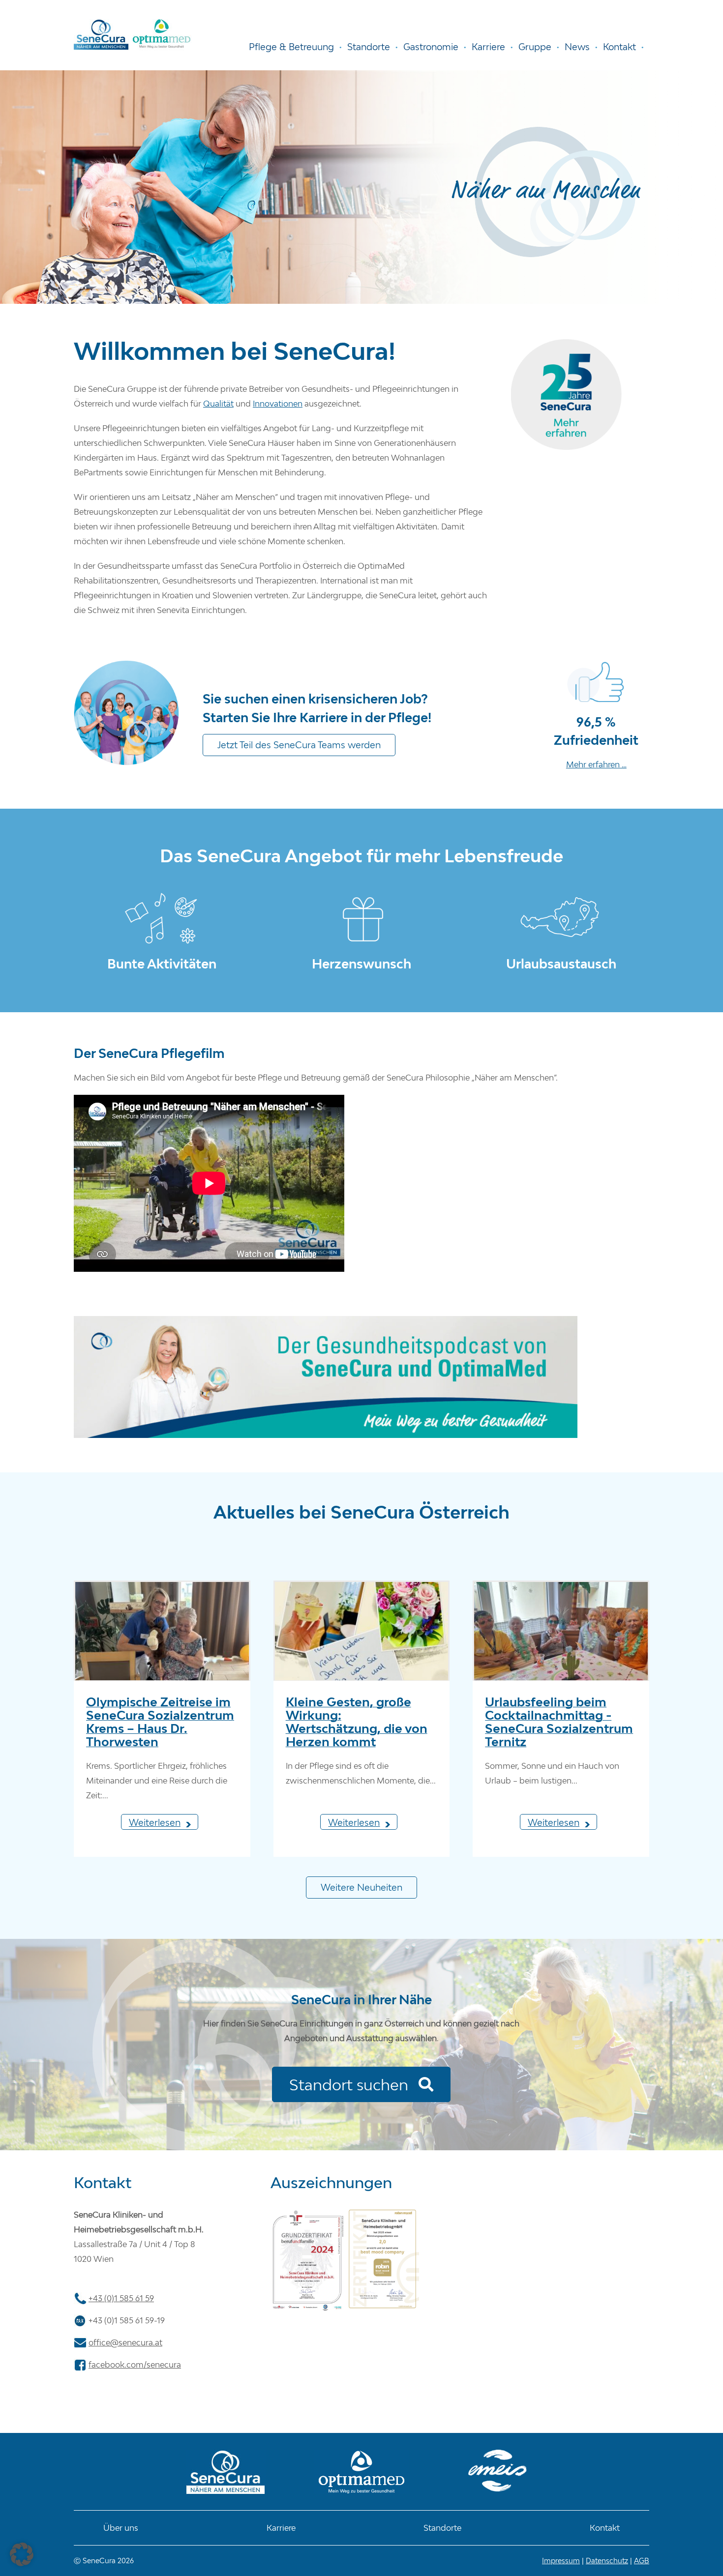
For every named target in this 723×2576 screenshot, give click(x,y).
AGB (642, 2561)
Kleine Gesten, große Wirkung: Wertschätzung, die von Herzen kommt (357, 1722)
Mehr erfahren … (596, 764)
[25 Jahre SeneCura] (566, 343)
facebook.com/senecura (135, 2365)
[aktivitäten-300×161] (162, 896)
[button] (22, 2554)
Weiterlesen (155, 1822)
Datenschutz (607, 2561)
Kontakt (605, 2528)
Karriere (281, 2528)
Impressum (561, 2561)
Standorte (442, 2528)
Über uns (121, 2528)
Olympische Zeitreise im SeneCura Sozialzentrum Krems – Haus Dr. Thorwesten (160, 1722)
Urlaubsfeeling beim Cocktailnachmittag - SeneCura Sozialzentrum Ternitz (559, 1722)
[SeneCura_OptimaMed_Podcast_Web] (326, 1320)
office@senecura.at (125, 2342)
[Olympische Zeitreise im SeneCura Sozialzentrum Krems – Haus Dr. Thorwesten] (162, 1637)
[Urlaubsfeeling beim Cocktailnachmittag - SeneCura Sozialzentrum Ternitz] (561, 1637)
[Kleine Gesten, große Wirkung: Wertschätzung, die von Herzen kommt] (362, 1637)
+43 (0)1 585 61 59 (121, 2298)
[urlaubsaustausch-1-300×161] (561, 896)
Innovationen (278, 404)
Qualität (218, 404)
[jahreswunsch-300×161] (361, 896)
